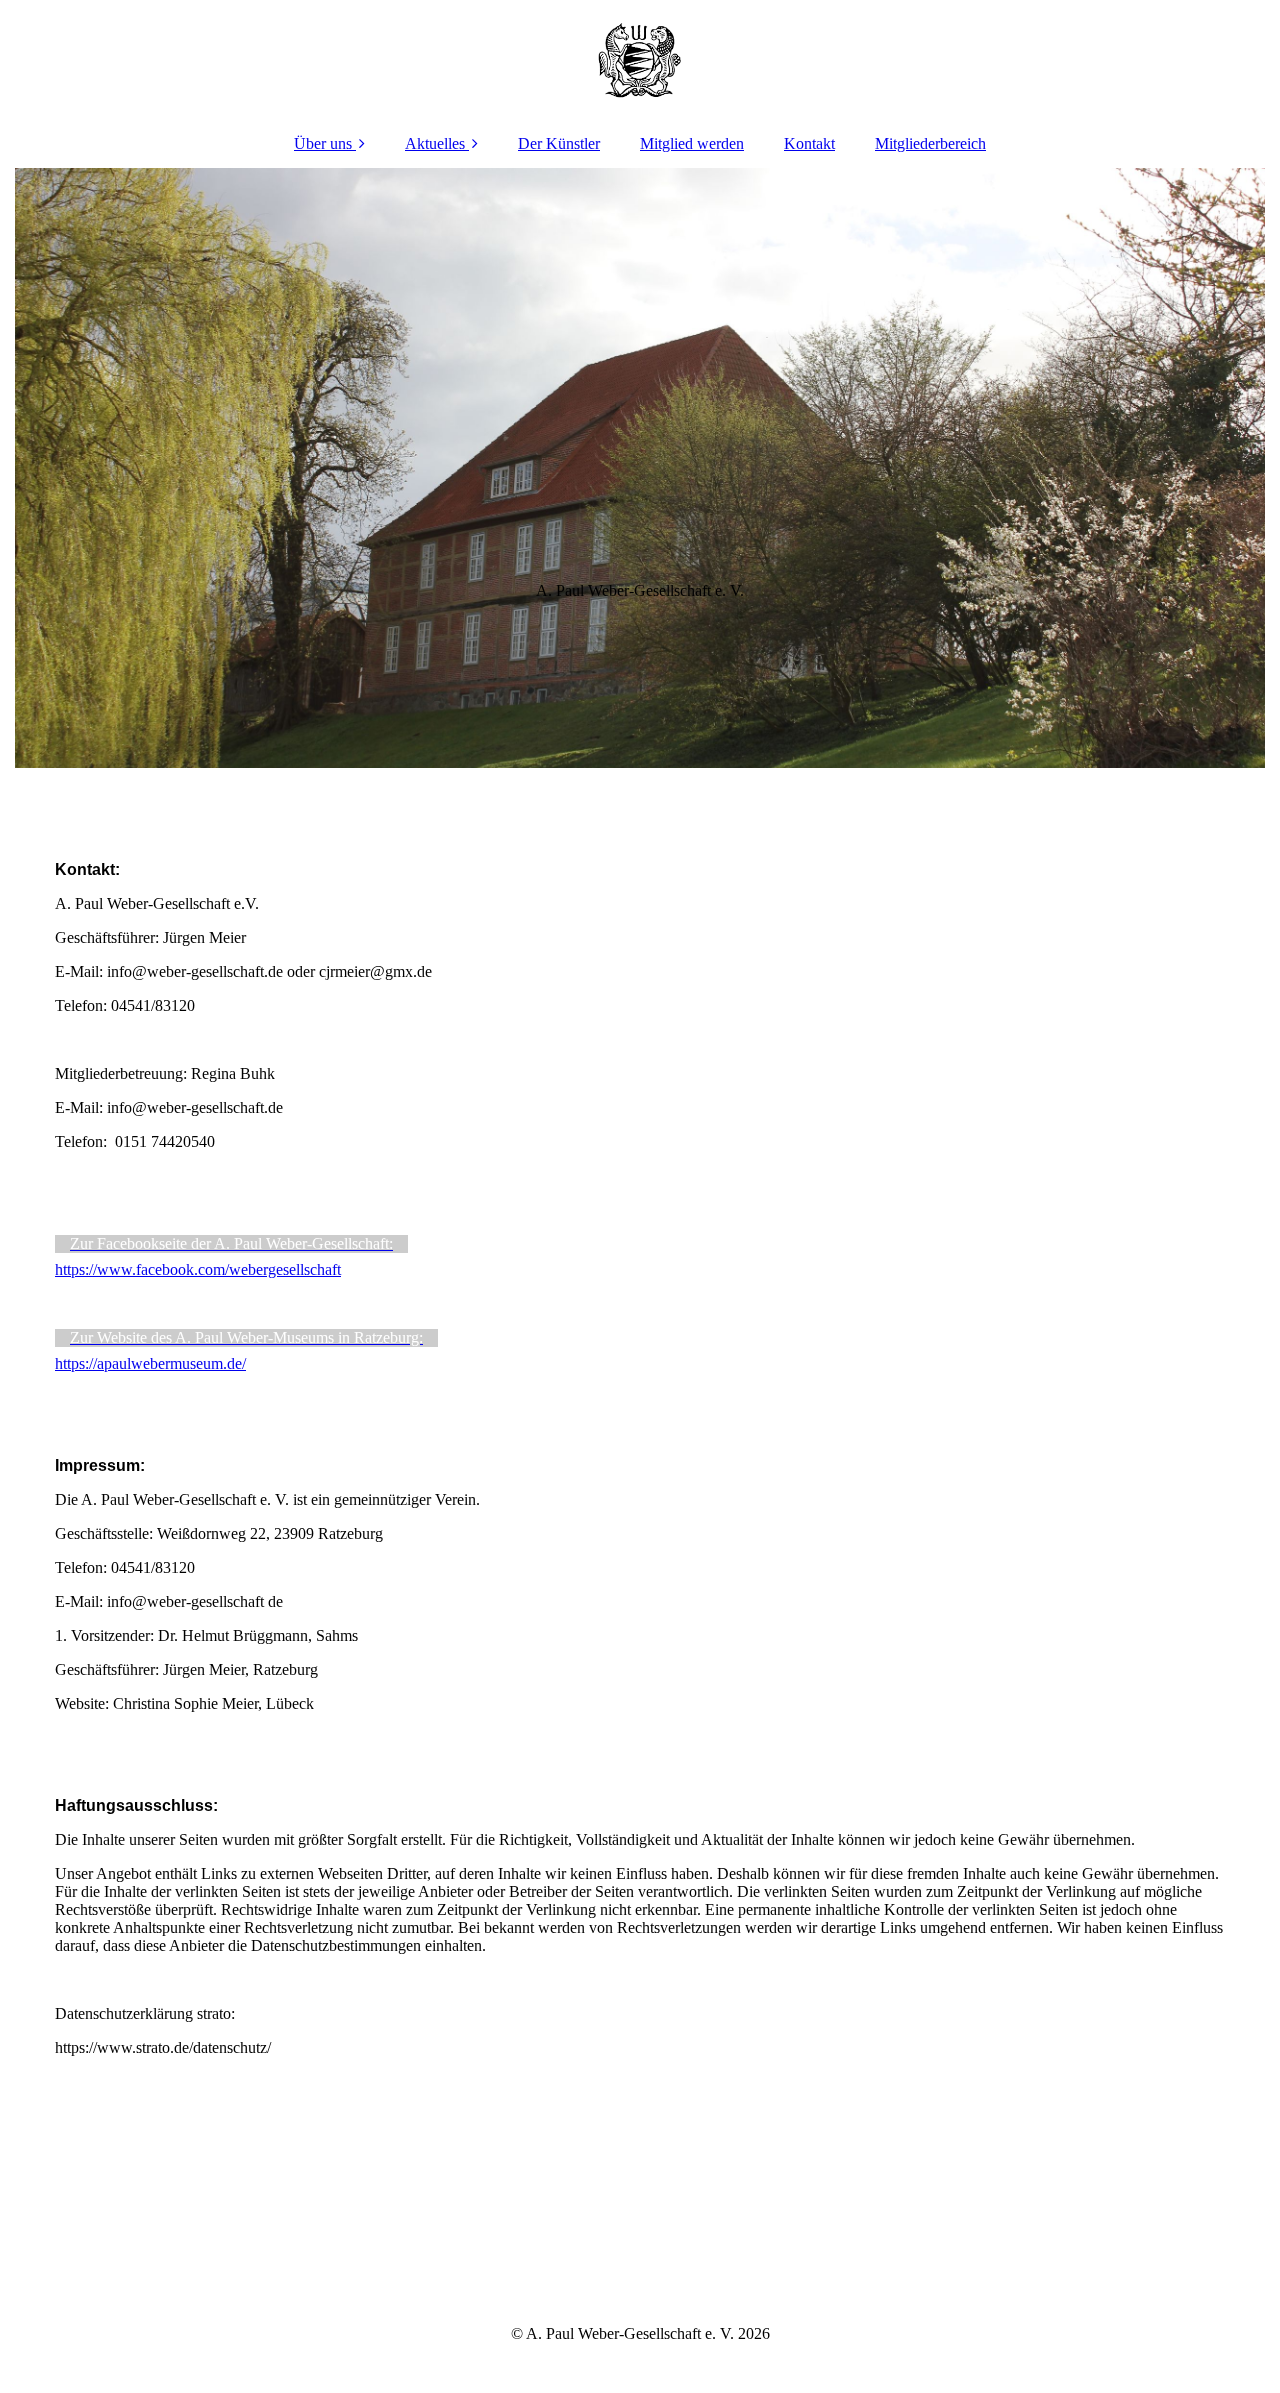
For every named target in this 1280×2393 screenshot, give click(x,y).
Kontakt (809, 143)
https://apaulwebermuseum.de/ (150, 1363)
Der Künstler (559, 143)
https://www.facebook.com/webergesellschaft (198, 1269)
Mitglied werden (692, 143)
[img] (640, 60)
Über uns (323, 143)
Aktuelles (435, 143)
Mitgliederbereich (930, 143)
